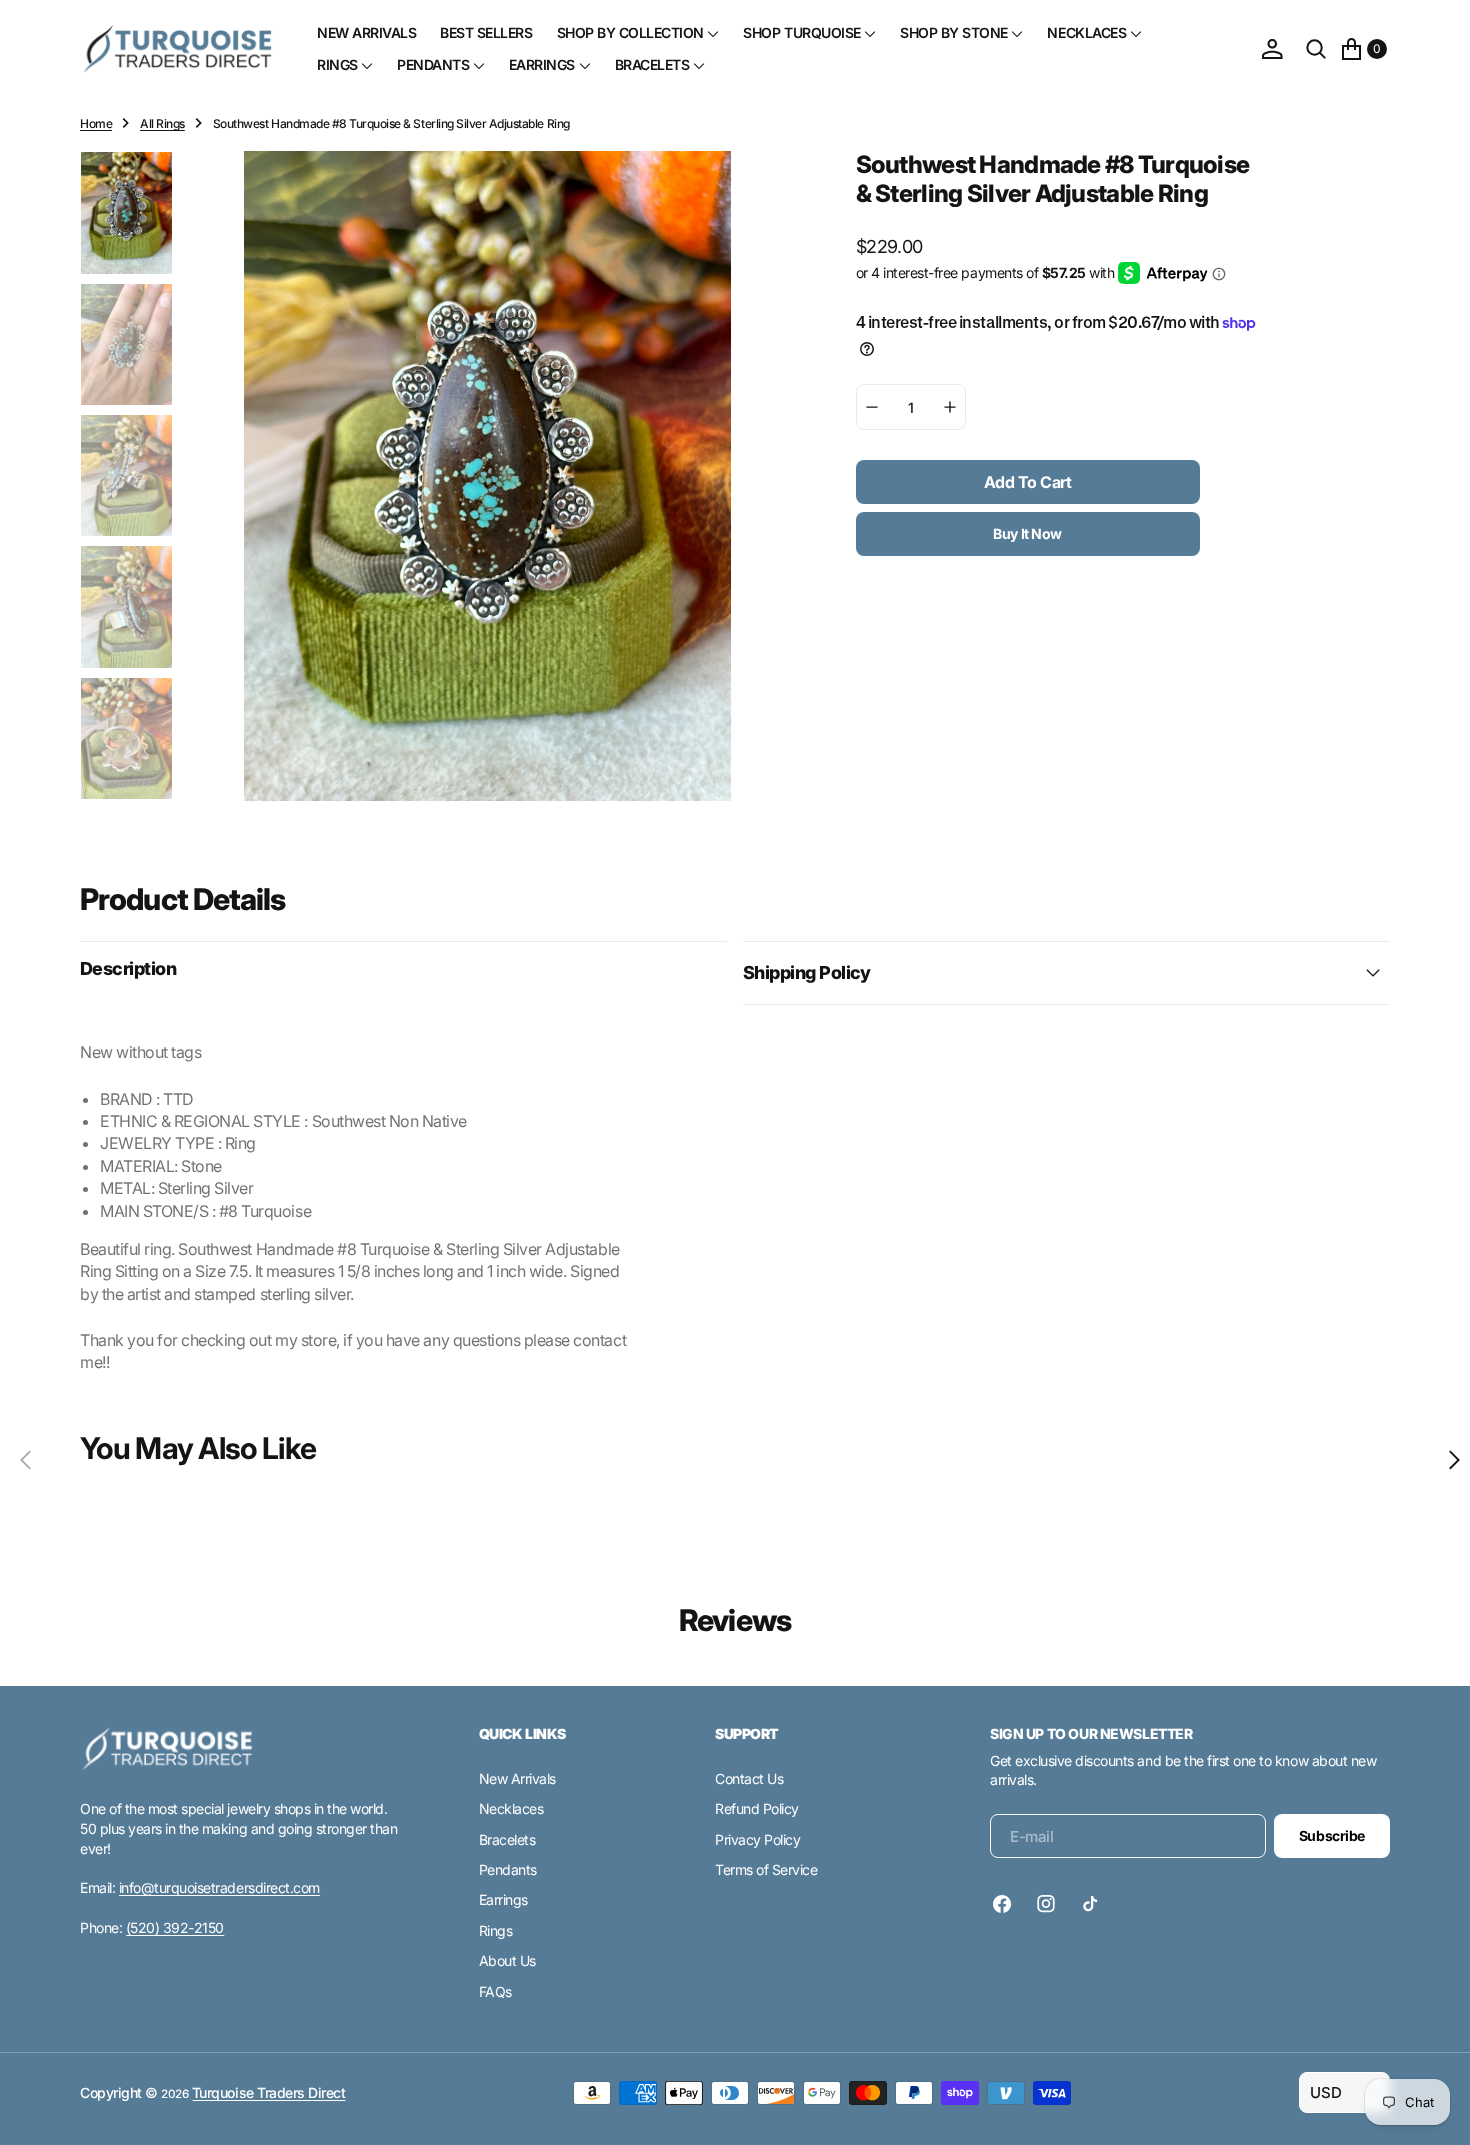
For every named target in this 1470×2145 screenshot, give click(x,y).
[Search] (1316, 49)
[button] (1272, 49)
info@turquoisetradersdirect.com (219, 1887)
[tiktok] (1090, 1904)
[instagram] (1046, 1904)
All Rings (162, 123)
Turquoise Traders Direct (268, 2092)
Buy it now (1027, 534)
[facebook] (1007, 1904)
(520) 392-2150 (175, 1927)
